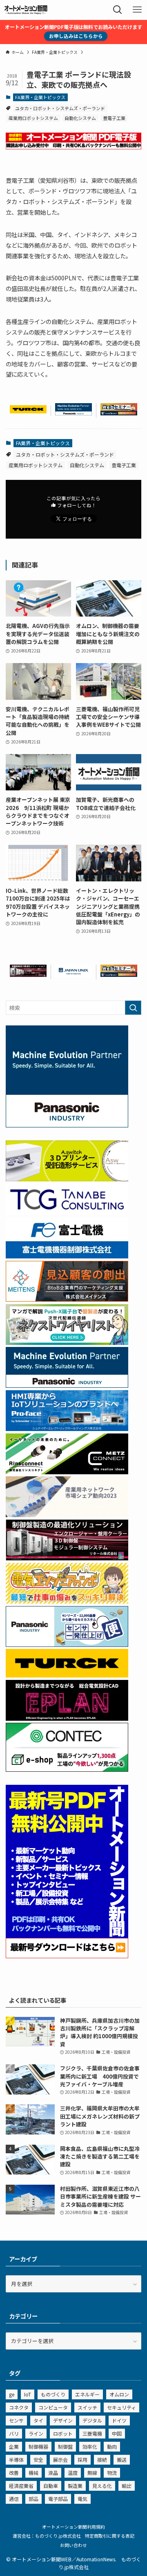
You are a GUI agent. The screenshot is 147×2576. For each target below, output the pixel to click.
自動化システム (80, 118)
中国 (117, 2433)
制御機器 (38, 2446)
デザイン (63, 2420)
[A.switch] (67, 1179)
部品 (33, 2499)
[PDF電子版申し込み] (73, 147)
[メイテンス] (67, 1299)
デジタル (92, 2420)
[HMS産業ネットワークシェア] (67, 1515)
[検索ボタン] (118, 10)
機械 (33, 2473)
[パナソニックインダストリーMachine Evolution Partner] (73, 413)
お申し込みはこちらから (76, 36)
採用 (82, 2460)
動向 (112, 2446)
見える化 (102, 2486)
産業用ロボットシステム (33, 118)
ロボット (63, 2433)
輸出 (127, 2486)
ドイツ (119, 2420)
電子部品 (58, 2499)
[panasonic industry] (67, 1125)
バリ (14, 2433)
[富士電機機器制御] (67, 1256)
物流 (112, 2473)
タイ (38, 2420)
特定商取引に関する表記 (110, 2536)
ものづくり (53, 2394)
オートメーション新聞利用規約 (73, 2527)
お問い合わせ (73, 2545)
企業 (14, 2446)
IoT (28, 2394)
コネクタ (19, 2407)
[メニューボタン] (137, 10)
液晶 (53, 2473)
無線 (92, 2473)
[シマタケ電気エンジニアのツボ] (67, 1601)
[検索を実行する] (133, 1008)
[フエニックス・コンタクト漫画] (67, 1343)
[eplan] (67, 1718)
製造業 (75, 2486)
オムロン (119, 2394)
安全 (38, 2460)
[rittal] (28, 975)
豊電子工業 (114, 118)
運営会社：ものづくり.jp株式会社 (47, 2536)
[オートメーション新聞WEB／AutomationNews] (26, 10)
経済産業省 (21, 2486)
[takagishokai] (119, 413)
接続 (102, 2460)
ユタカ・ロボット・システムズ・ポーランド (60, 108)
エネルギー (87, 2394)
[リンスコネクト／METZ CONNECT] (67, 1472)
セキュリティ (121, 2407)
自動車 (51, 2486)
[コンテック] (67, 1769)
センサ (16, 2420)
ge (12, 2394)
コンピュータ (53, 2407)
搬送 (122, 2460)
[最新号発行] (67, 1956)
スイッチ (87, 2407)
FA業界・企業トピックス (40, 97)
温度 (73, 2473)
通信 (14, 2499)
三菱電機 (92, 2433)
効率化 (90, 2446)
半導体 (16, 2460)
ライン (36, 2433)
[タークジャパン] (28, 411)
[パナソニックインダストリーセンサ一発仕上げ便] (67, 1645)
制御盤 (65, 2446)
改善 (14, 2473)
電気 (82, 2499)
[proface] (67, 1429)
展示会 (60, 2460)
